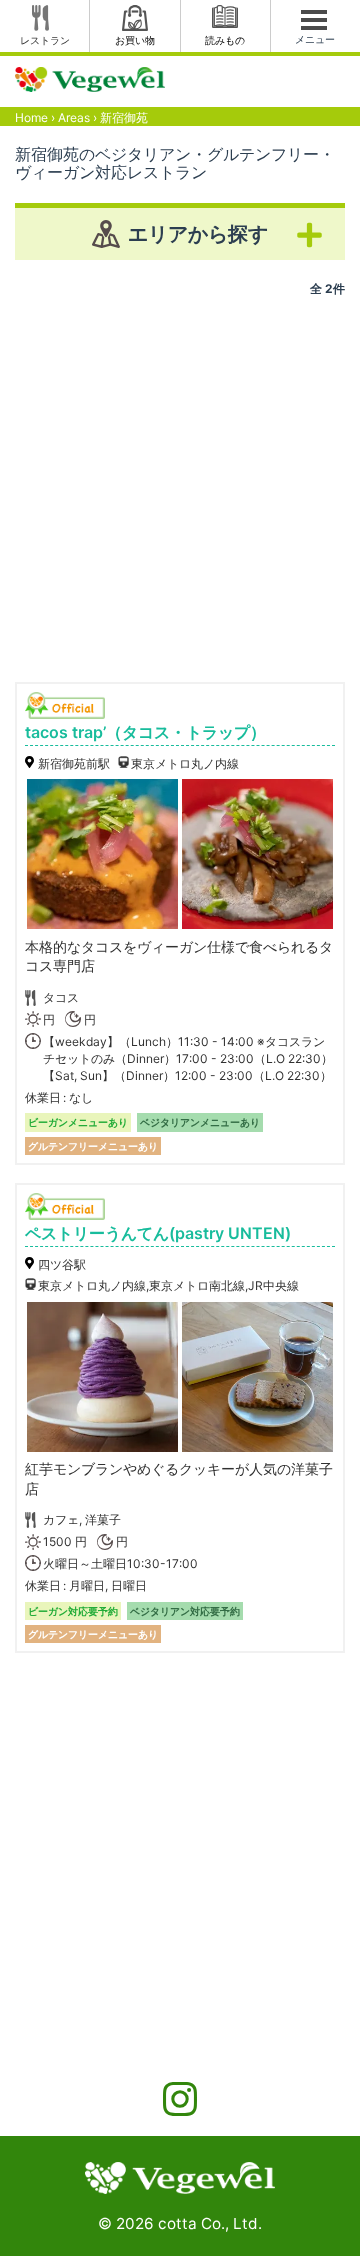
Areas (74, 117)
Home (31, 117)
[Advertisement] (180, 482)
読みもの (225, 40)
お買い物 (135, 40)
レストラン (45, 40)
